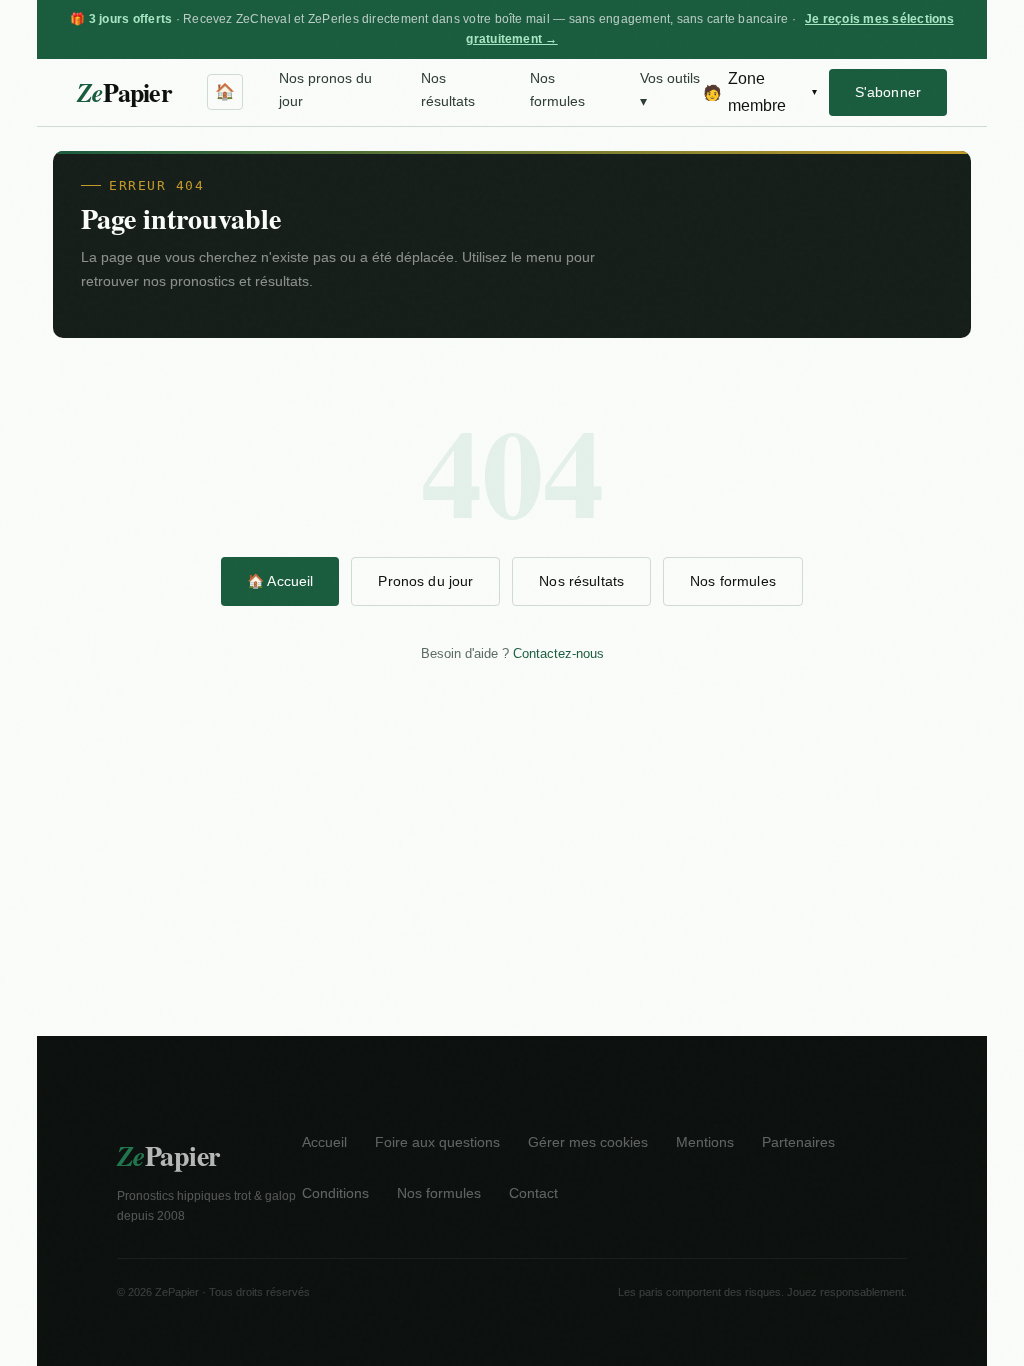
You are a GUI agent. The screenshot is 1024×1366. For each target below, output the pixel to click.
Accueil (324, 1142)
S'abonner (888, 92)
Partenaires (798, 1142)
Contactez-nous (558, 653)
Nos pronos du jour (325, 90)
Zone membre (760, 92)
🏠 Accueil (280, 581)
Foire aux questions (437, 1142)
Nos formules (557, 90)
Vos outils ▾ (670, 90)
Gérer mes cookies (588, 1142)
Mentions (705, 1142)
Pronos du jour (425, 581)
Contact (533, 1193)
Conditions (335, 1193)
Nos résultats (448, 90)
